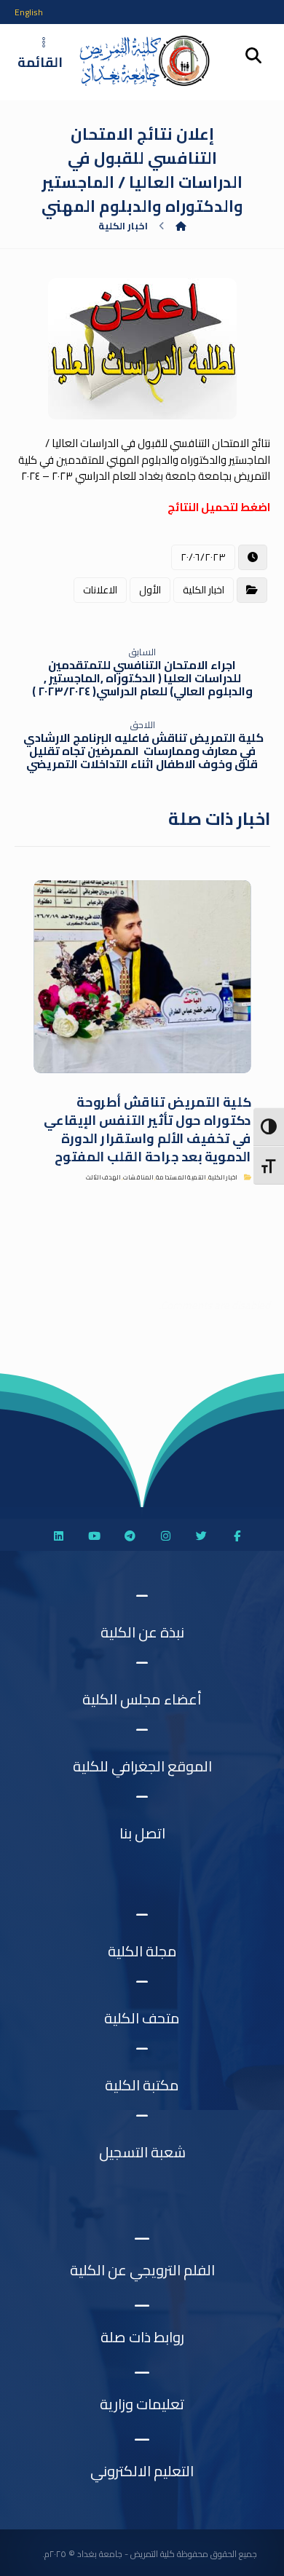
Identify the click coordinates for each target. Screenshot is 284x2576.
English (29, 12)
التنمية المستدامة (180, 1178)
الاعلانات (100, 590)
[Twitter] (201, 1536)
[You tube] (94, 1536)
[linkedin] (58, 1536)
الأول (150, 590)
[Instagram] (165, 1536)
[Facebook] (237, 1536)
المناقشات (137, 1178)
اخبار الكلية (204, 590)
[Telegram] (130, 1536)
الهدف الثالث (103, 1178)
